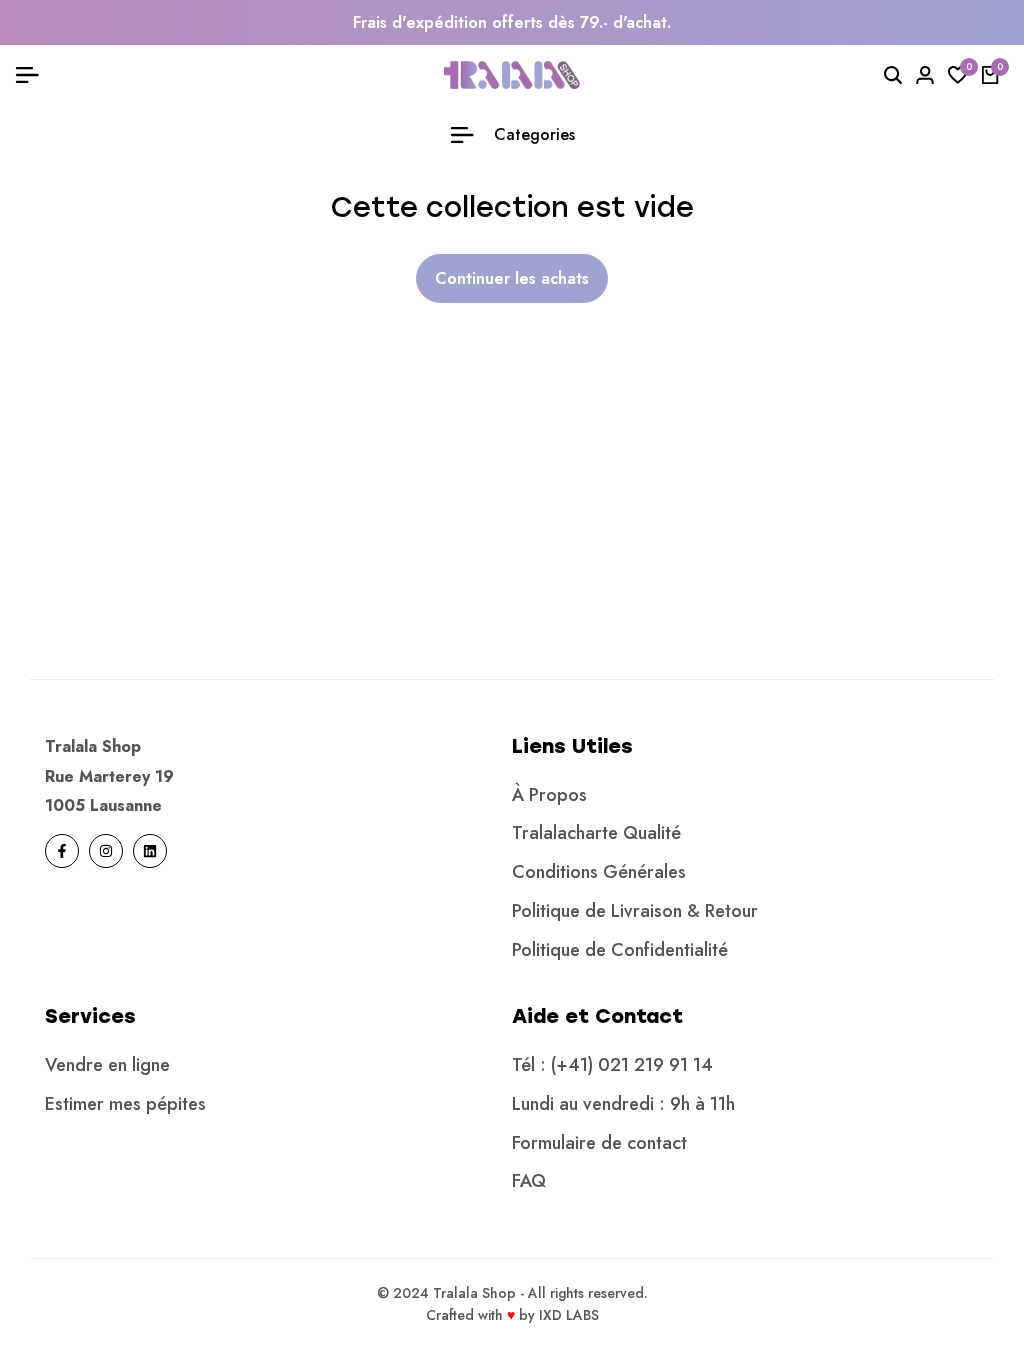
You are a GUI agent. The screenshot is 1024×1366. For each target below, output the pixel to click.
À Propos (549, 795)
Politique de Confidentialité (620, 950)
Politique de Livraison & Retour (635, 911)
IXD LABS (569, 1315)
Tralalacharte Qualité (596, 833)
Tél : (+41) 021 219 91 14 (612, 1065)
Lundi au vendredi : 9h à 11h (623, 1104)
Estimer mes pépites (125, 1104)
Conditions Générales (599, 872)
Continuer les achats (512, 278)
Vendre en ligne (107, 1065)
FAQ (529, 1181)
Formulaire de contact (599, 1143)
